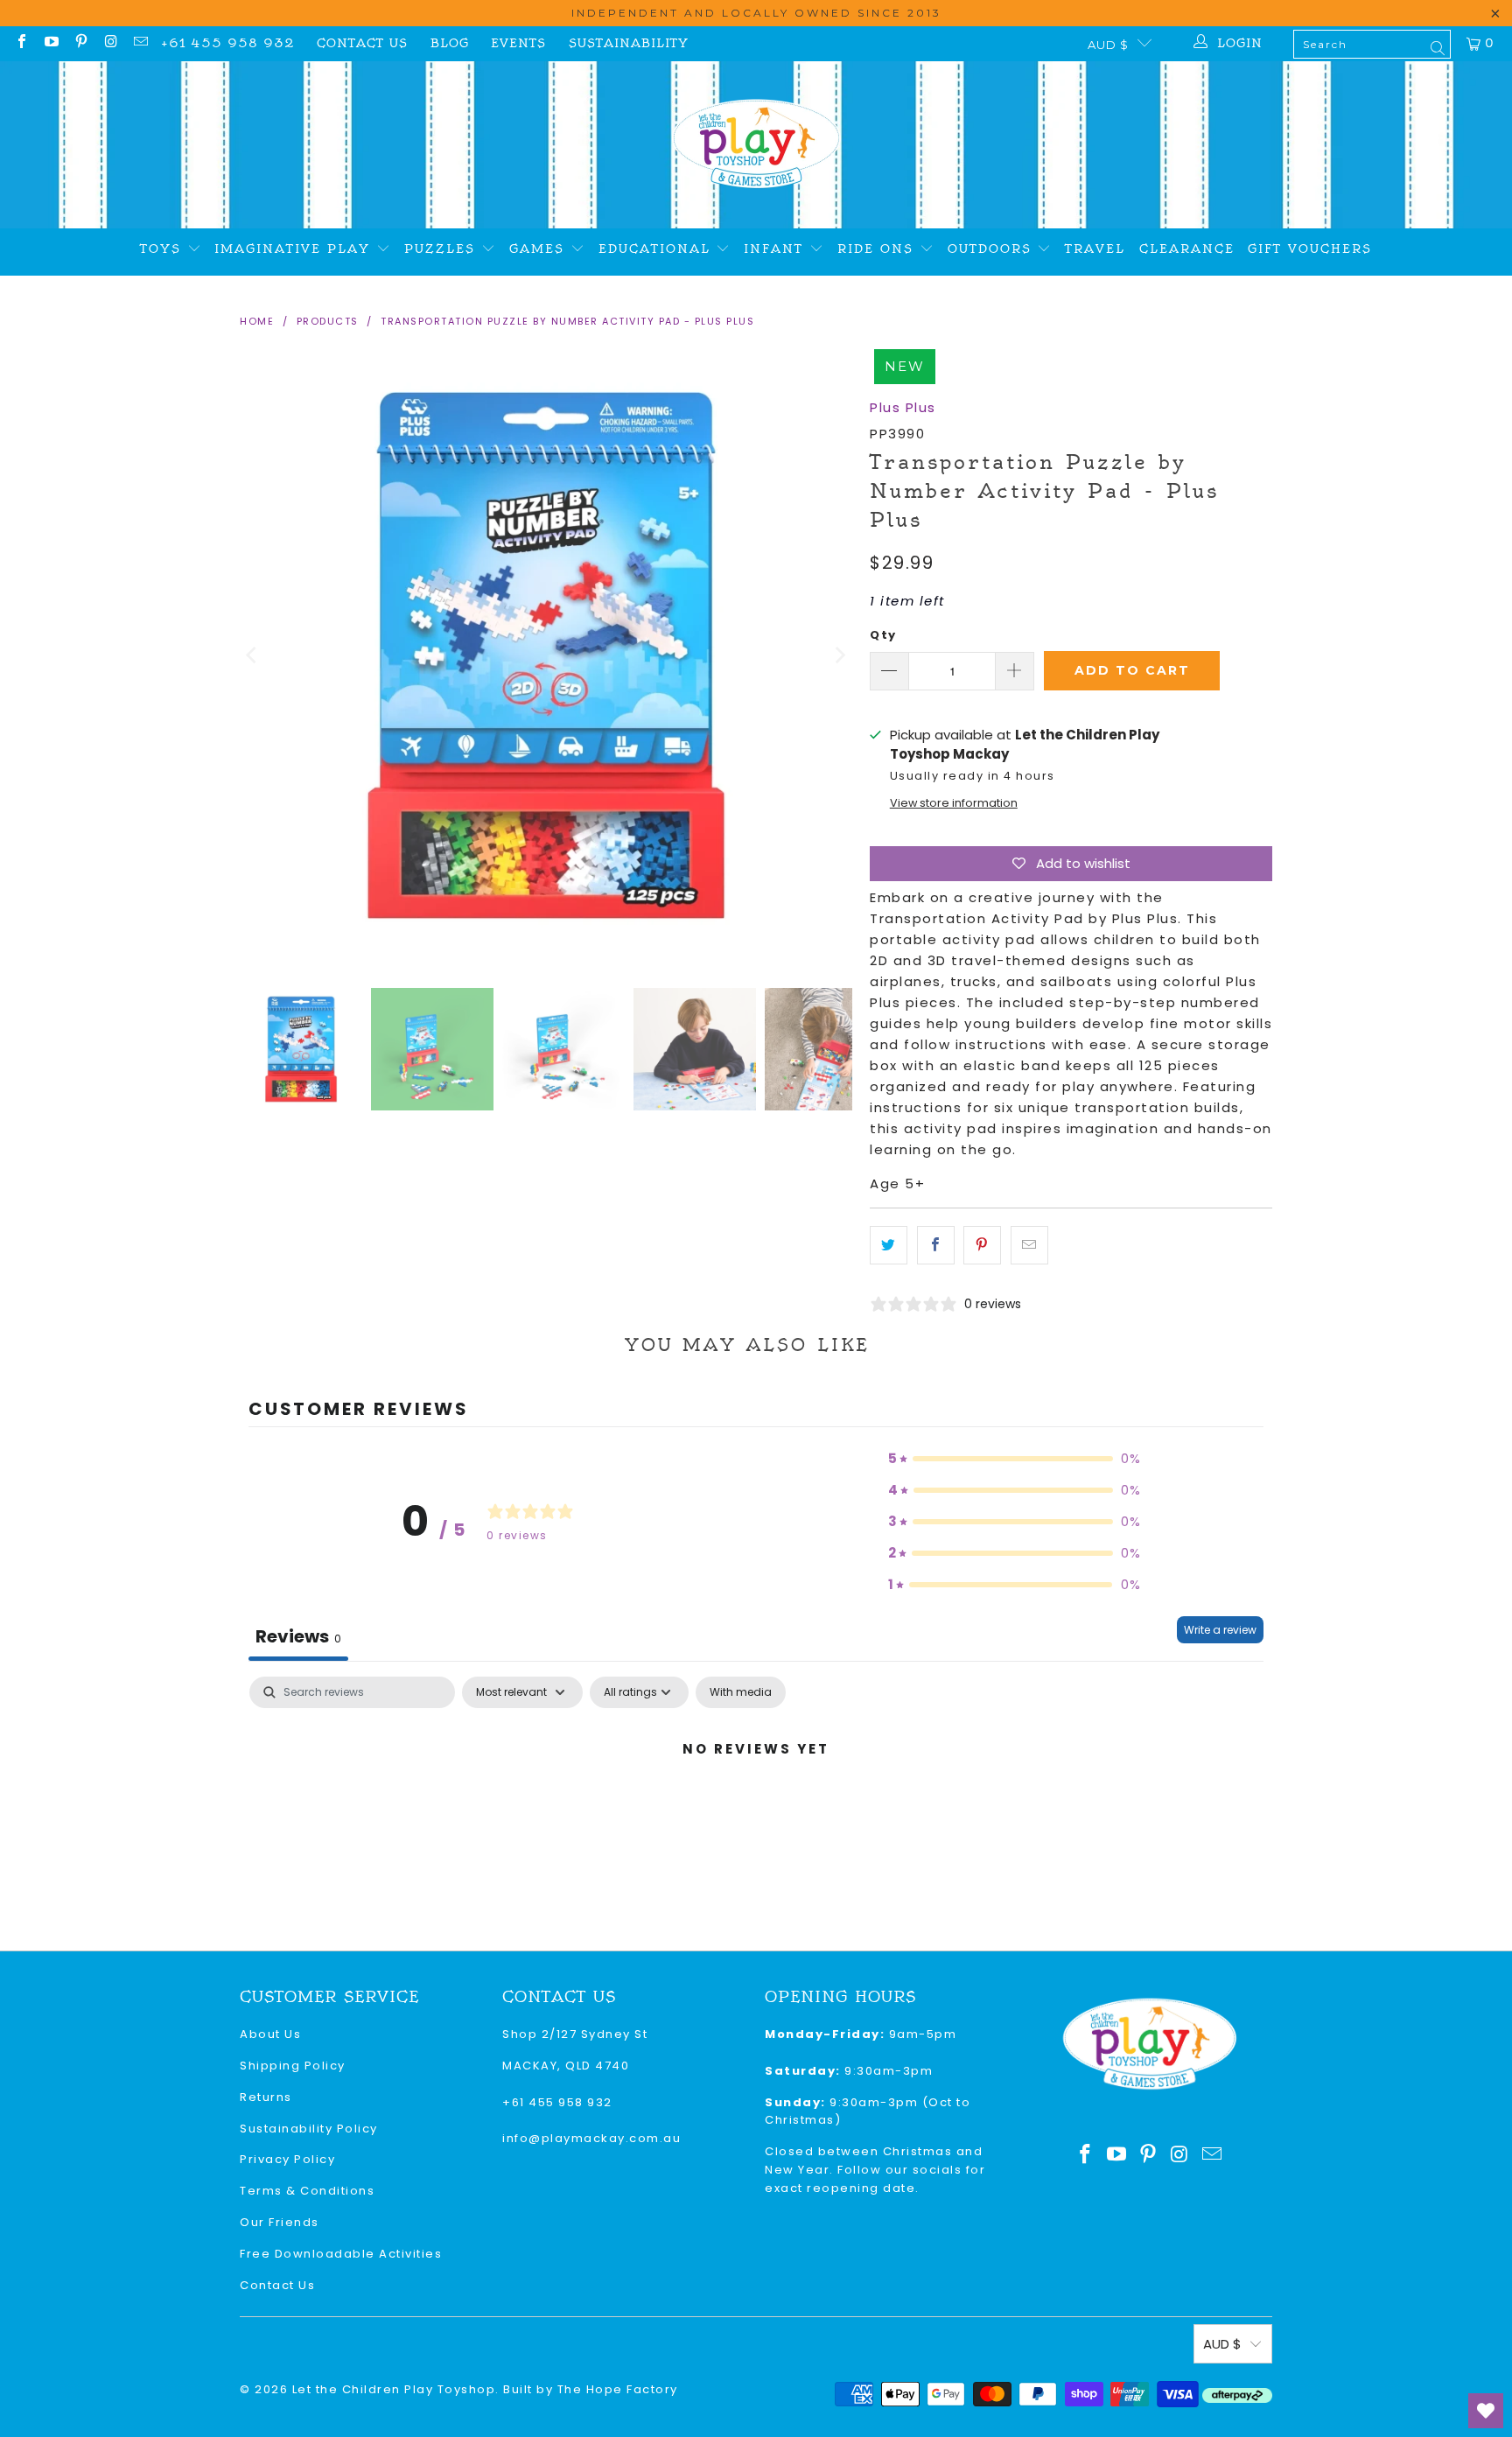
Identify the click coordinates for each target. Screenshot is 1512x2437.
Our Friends (280, 2222)
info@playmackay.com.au (591, 2138)
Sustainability (629, 43)
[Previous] (253, 655)
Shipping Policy (293, 2066)
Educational (658, 249)
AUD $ (1108, 45)
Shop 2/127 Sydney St (575, 2034)
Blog (450, 43)
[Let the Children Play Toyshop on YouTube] (51, 43)
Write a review (1220, 1630)
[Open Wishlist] (1486, 2411)
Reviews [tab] (298, 1636)
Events (518, 43)
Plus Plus (903, 407)
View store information (954, 803)
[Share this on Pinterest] (982, 1245)
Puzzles (443, 249)
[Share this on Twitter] (889, 1245)
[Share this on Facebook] (936, 1245)
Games (540, 249)
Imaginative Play (295, 249)
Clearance (1187, 249)
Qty (883, 635)
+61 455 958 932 (228, 43)
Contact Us (362, 43)
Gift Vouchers (1310, 249)
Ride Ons (878, 249)
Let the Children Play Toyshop (394, 2389)
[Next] (839, 655)
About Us (270, 2034)
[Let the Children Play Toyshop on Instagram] (110, 43)
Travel (1095, 249)
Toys (164, 249)
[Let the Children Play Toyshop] (756, 145)
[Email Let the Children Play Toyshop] (140, 43)
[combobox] (1372, 44)
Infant (777, 249)
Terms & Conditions (307, 2191)
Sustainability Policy (309, 2129)
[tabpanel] (756, 1808)
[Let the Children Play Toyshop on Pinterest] (80, 43)
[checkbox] (741, 1692)
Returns (266, 2097)
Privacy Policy (287, 2159)
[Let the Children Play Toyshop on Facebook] (21, 43)
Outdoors (993, 249)
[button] (1015, 1459)
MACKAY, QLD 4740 (566, 2066)
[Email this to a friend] (1029, 1245)
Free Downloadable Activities (341, 2254)
